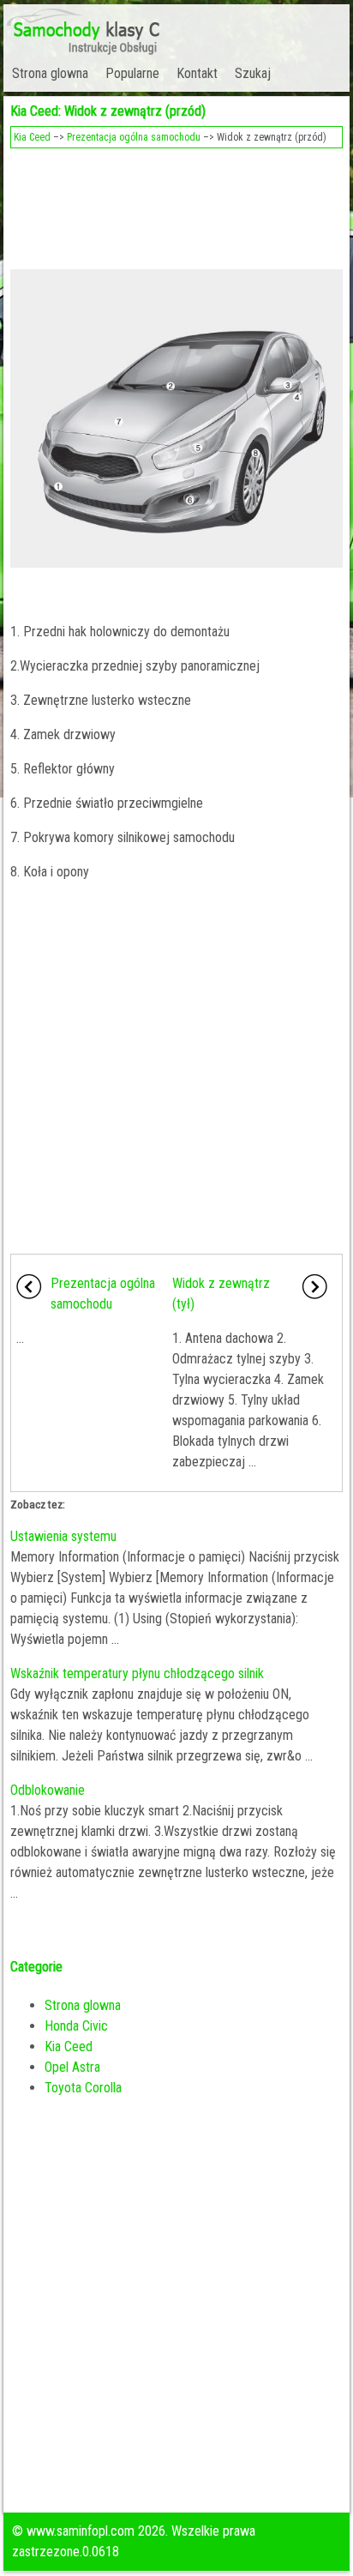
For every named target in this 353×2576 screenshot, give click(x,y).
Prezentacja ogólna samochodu (134, 137)
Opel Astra (72, 2067)
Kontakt (197, 73)
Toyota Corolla (83, 2088)
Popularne (132, 73)
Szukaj (253, 73)
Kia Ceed (32, 137)
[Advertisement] (176, 204)
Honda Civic (76, 2026)
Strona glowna (50, 73)
